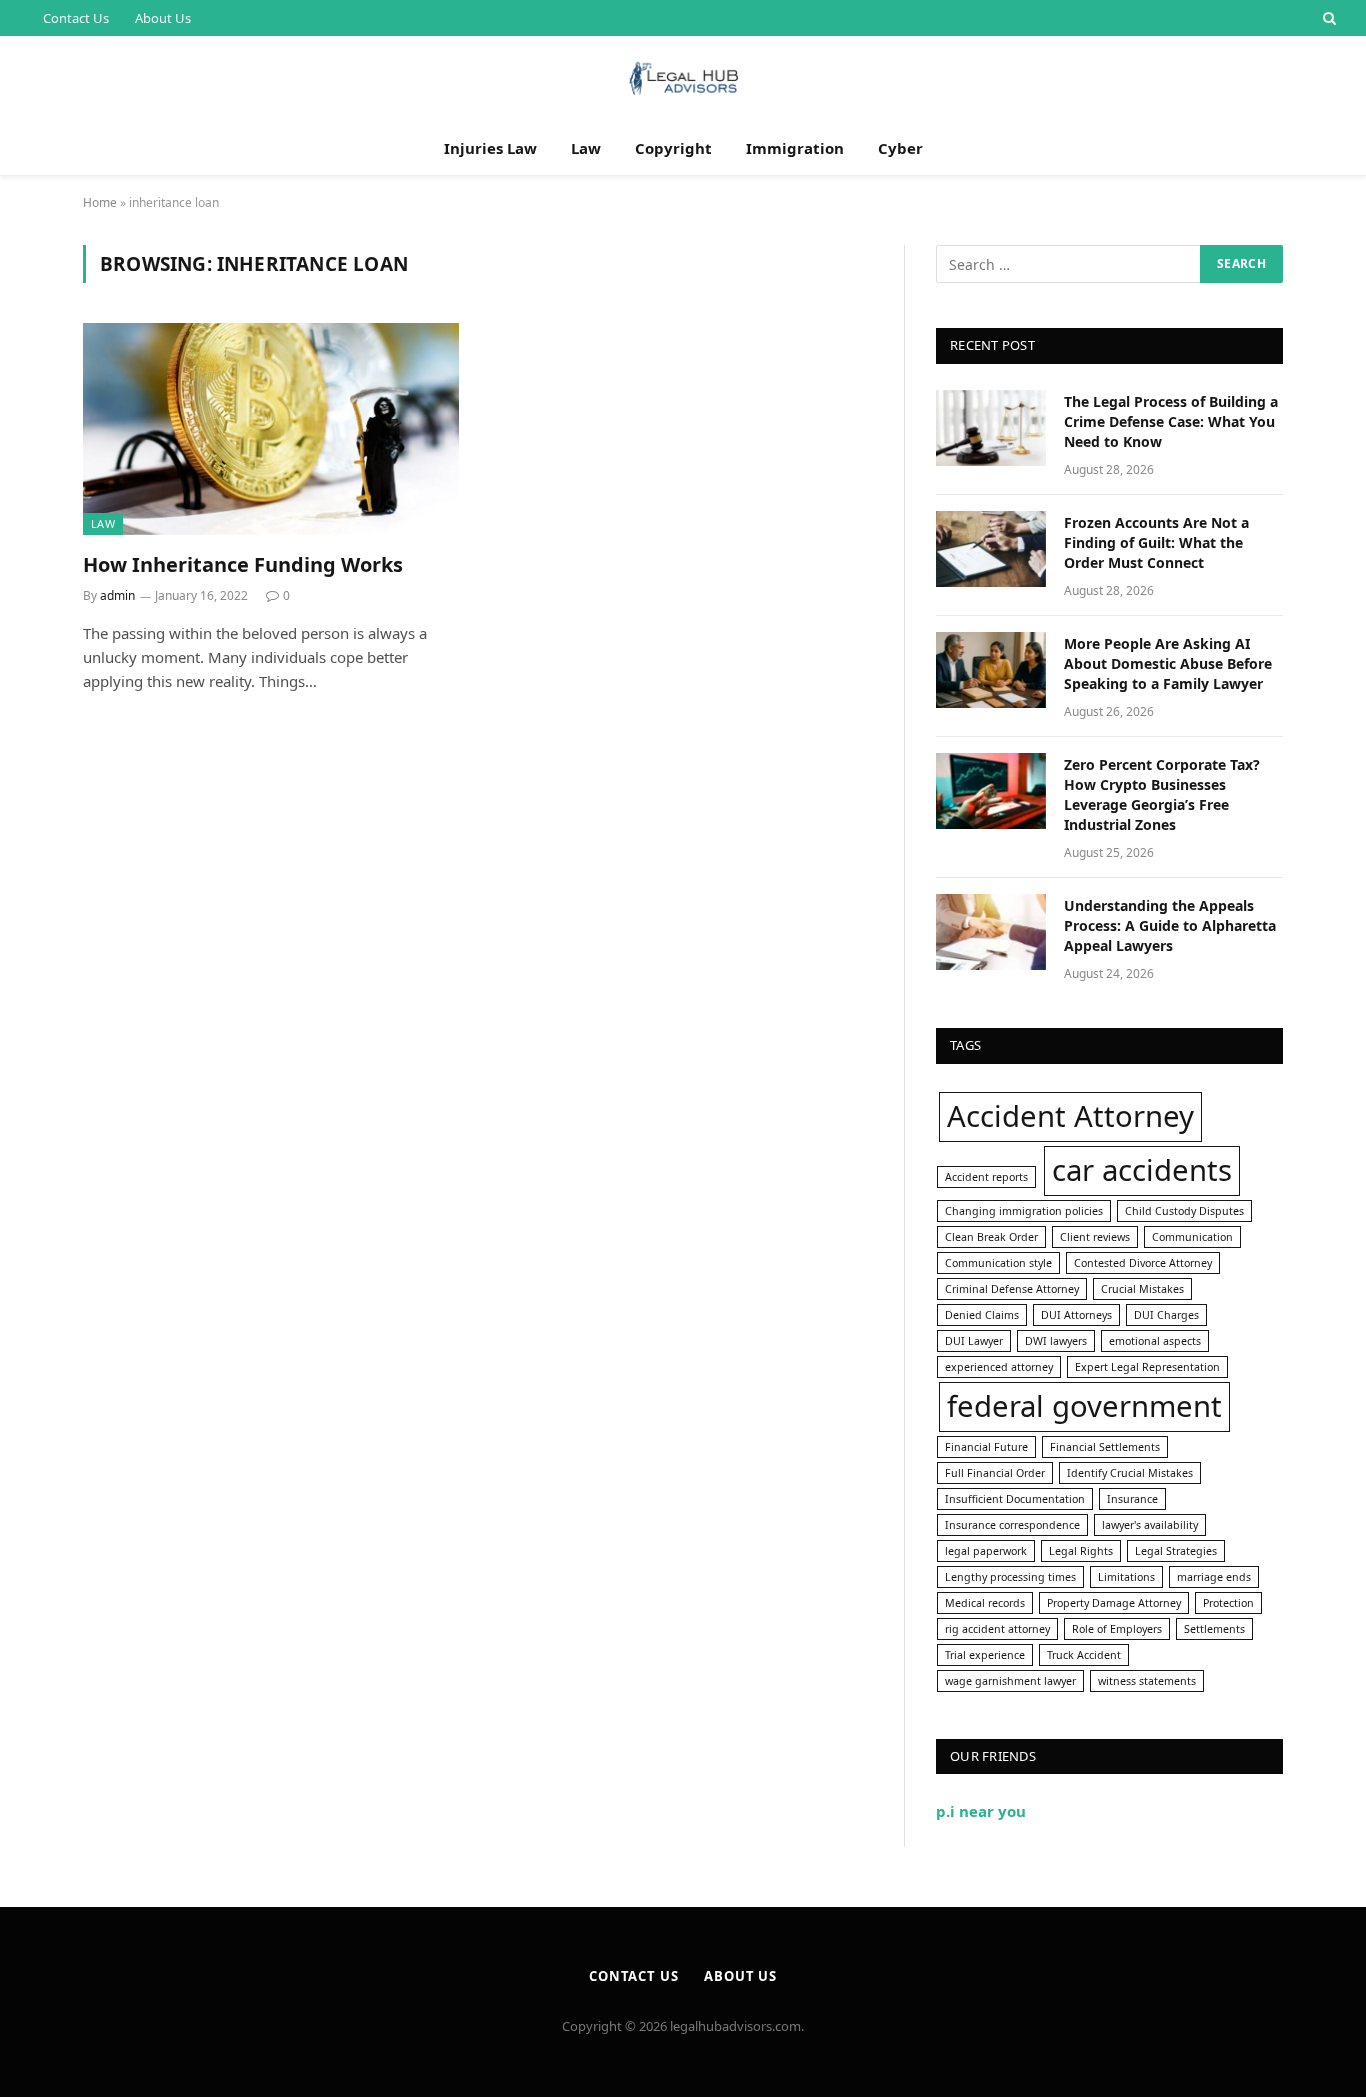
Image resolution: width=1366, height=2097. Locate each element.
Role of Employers (1117, 1629)
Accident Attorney (1070, 1116)
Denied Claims (982, 1315)
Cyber (900, 148)
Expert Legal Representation (1147, 1367)
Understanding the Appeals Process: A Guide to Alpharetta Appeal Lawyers (1170, 925)
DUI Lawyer (974, 1341)
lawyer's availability (1150, 1525)
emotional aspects (1155, 1341)
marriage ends (1214, 1577)
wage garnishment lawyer (1010, 1681)
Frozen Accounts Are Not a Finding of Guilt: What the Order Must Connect (1156, 542)
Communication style (998, 1263)
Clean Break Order (991, 1237)
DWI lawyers (1056, 1341)
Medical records (985, 1603)
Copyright (673, 148)
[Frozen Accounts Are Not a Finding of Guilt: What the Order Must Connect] (991, 549)
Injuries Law (490, 148)
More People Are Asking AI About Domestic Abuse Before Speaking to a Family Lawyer (1168, 663)
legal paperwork (986, 1551)
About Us (163, 18)
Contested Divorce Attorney (1143, 1263)
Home (100, 202)
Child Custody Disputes (1184, 1211)
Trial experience (985, 1655)
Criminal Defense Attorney (1012, 1289)
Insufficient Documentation (1015, 1499)
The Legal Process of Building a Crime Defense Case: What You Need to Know (1171, 421)
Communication (1192, 1237)
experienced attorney (999, 1367)
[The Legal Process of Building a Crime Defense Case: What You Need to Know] (991, 428)
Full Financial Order (995, 1473)
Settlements (1214, 1629)
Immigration (795, 148)
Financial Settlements (1105, 1447)
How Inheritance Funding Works (243, 564)
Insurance (1132, 1499)
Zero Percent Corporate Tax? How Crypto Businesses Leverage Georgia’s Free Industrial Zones (1162, 794)
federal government (1084, 1406)
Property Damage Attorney (1114, 1603)
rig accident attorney (997, 1629)
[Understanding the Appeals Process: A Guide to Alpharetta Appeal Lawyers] (991, 932)
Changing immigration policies (1024, 1211)
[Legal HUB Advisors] (683, 78)
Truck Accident (1084, 1655)
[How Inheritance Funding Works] (271, 429)
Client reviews (1095, 1237)
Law (586, 148)
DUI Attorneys (1076, 1315)
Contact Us (76, 18)
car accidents (1142, 1170)
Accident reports (986, 1177)
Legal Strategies (1176, 1551)
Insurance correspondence (1012, 1525)
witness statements (1147, 1681)
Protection (1228, 1603)
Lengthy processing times (1010, 1577)
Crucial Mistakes (1142, 1289)
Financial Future (986, 1447)
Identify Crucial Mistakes (1130, 1473)
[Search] (1327, 18)
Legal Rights (1081, 1551)
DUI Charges (1166, 1315)
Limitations (1126, 1577)
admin (117, 595)
